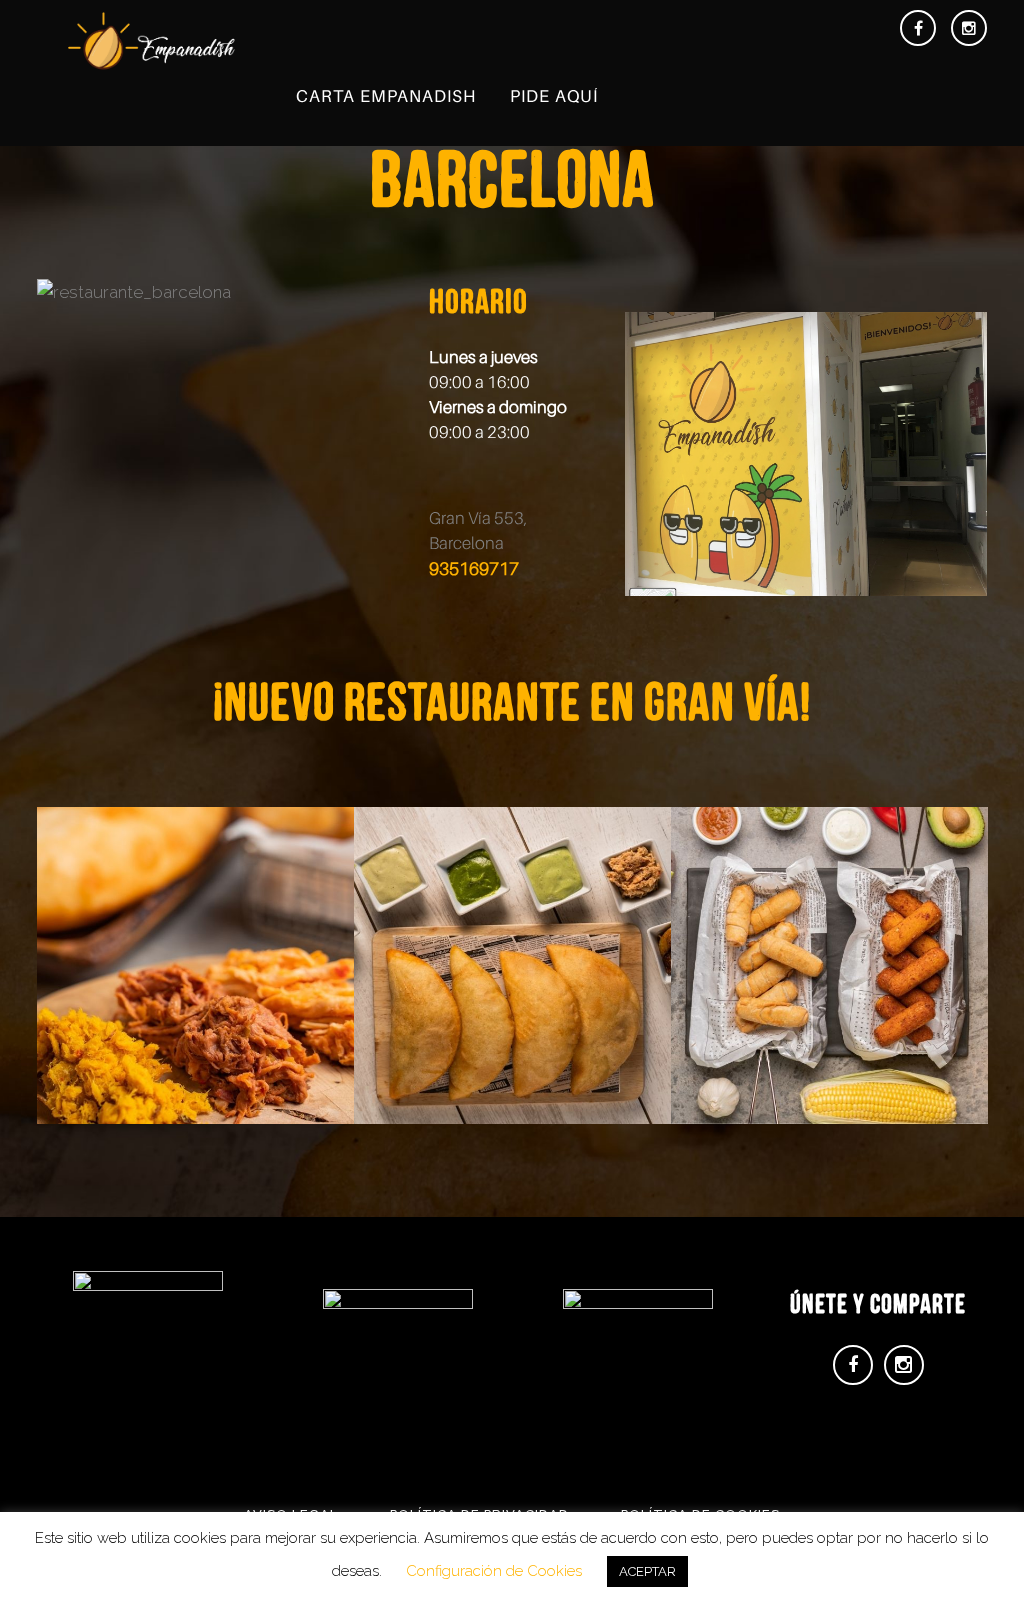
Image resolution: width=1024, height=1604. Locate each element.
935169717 (474, 568)
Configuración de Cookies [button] (494, 1571)
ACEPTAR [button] (647, 1571)
